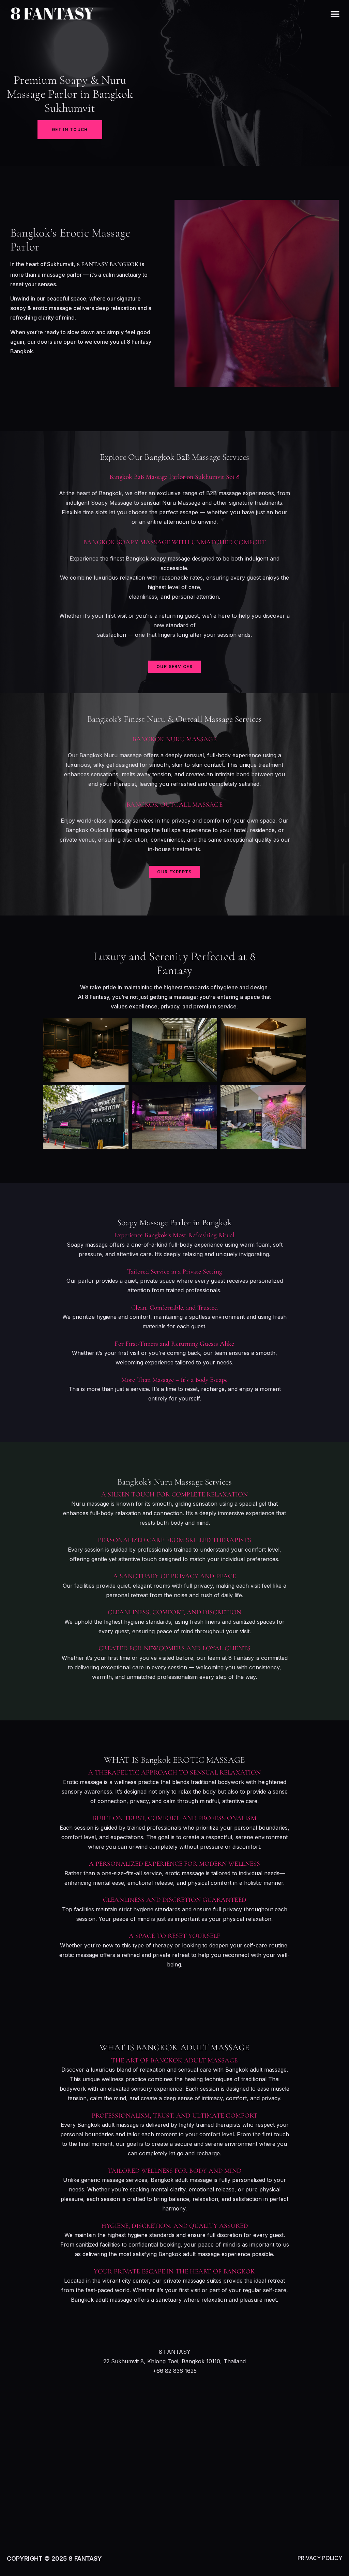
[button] (335, 14)
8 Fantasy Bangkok (108, 264)
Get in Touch (70, 129)
